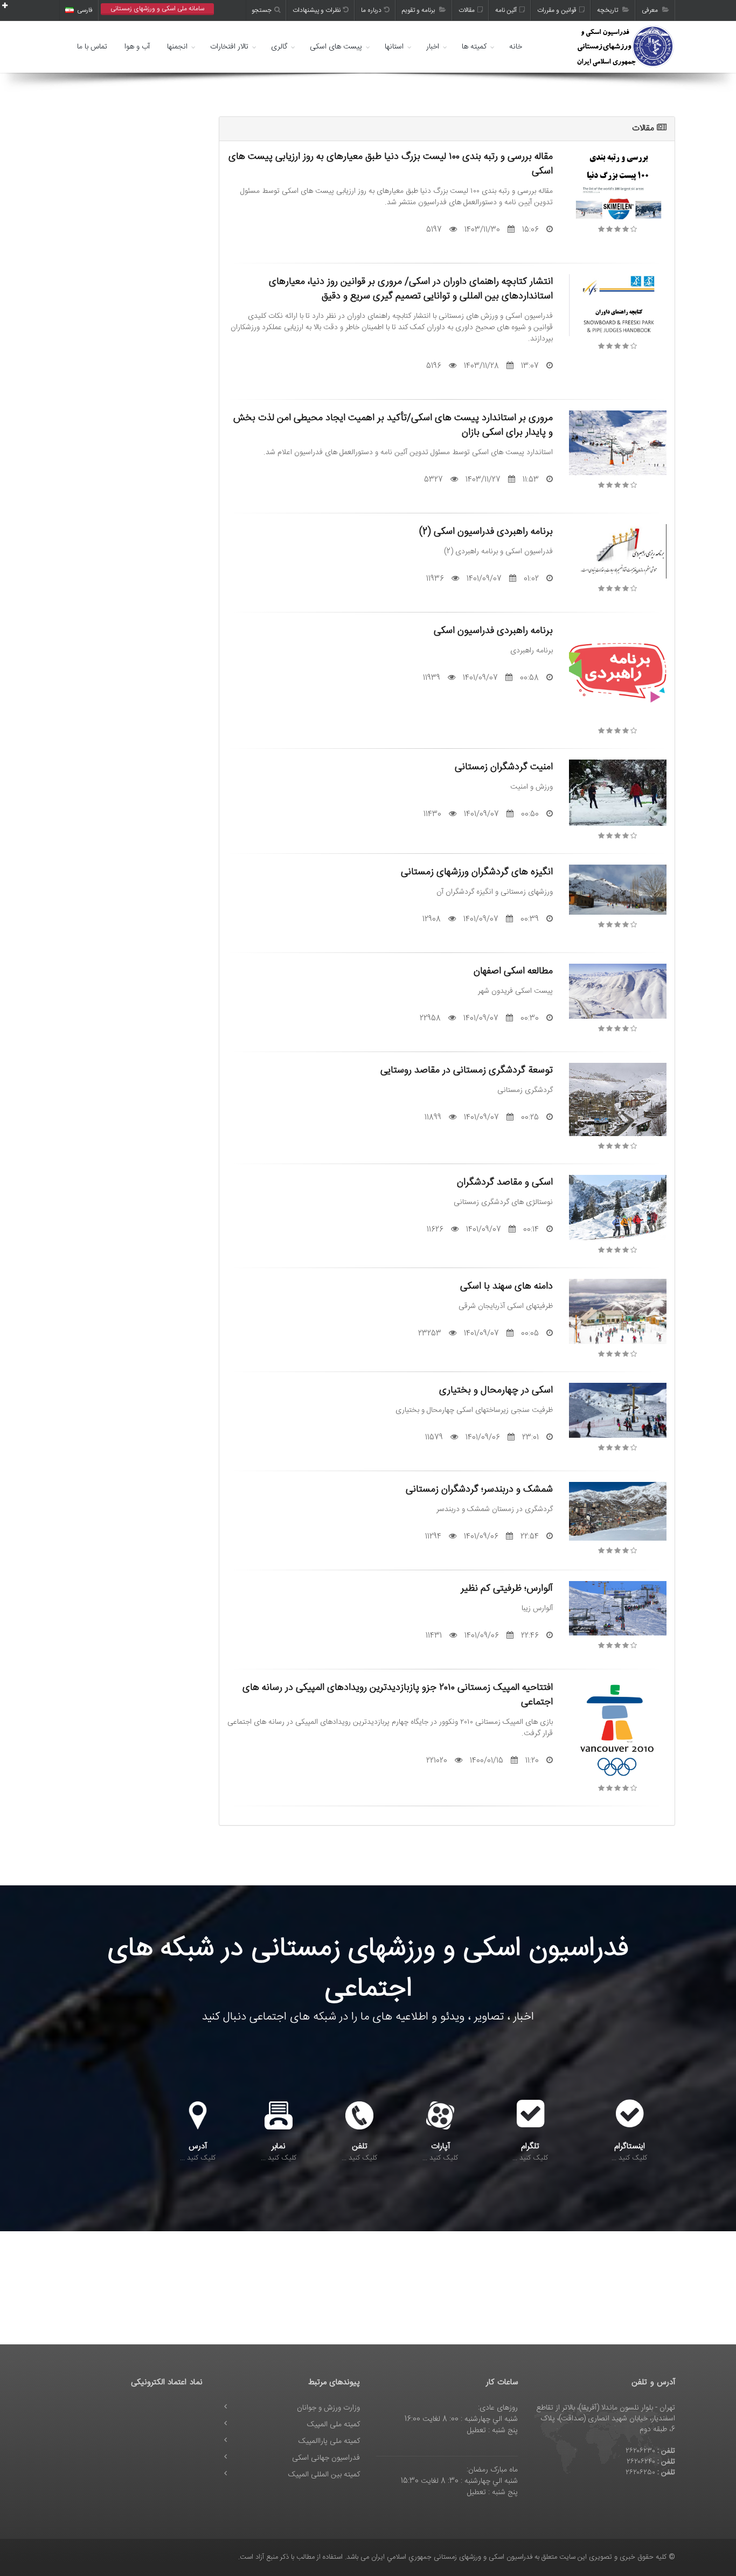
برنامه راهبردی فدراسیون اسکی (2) (486, 531)
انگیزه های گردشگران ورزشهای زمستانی (477, 872)
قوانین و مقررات (557, 10)
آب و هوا (137, 47)
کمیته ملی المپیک (334, 2425)
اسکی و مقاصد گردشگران (505, 1182)
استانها (394, 47)
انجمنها (177, 47)
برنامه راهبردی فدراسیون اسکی (493, 631)
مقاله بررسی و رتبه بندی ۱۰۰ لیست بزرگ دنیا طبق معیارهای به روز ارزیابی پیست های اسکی (391, 164)
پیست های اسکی (336, 47)
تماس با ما (92, 47)
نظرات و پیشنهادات (317, 10)
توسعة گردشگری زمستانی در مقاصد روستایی (467, 1070)
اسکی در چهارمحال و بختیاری (496, 1390)
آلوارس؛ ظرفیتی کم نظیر (507, 1588)
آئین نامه (506, 10)
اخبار (433, 47)
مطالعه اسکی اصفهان (513, 971)
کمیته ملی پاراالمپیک (329, 2441)
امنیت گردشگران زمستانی (504, 767)
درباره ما (371, 10)
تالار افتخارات (229, 47)
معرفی (651, 10)
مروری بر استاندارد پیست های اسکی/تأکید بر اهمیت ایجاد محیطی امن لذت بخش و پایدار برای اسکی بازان (393, 425)
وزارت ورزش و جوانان (328, 2408)
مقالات (467, 10)
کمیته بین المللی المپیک (324, 2475)
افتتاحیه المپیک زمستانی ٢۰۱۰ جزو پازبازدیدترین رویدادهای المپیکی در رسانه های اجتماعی (398, 1695)
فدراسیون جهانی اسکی (326, 2458)
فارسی (85, 10)
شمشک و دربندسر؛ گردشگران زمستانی (479, 1489)
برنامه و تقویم (419, 10)
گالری (279, 47)
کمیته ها (474, 47)
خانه (516, 47)
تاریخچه (608, 10)
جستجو (262, 10)
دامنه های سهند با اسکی (506, 1286)
